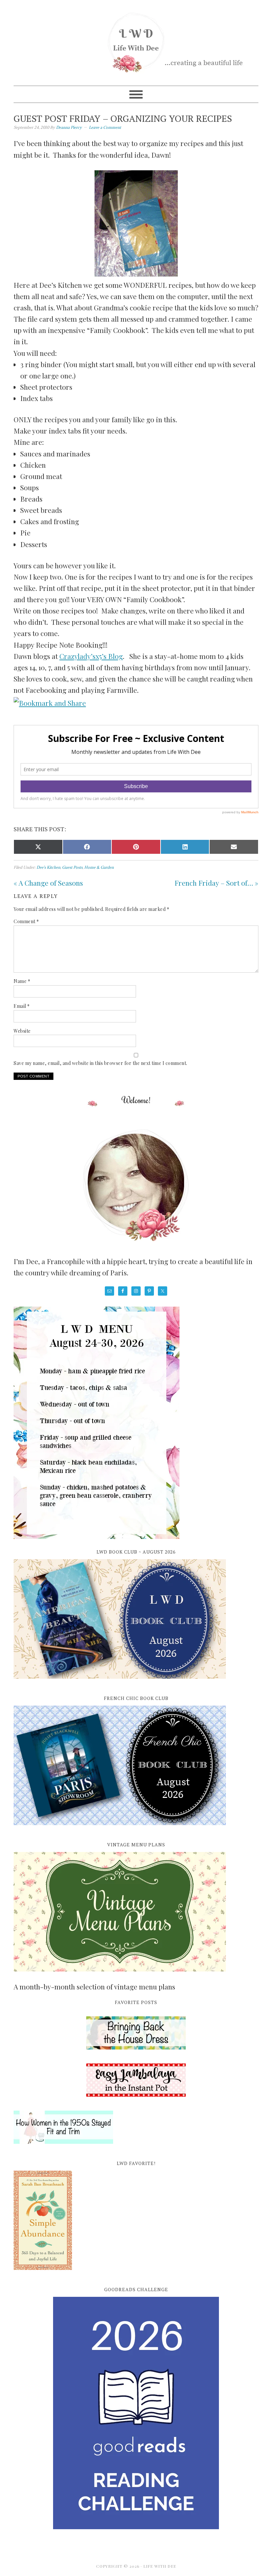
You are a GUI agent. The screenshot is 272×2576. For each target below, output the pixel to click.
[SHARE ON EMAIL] (234, 847)
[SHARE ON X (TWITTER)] (38, 847)
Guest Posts (72, 867)
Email (22, 1006)
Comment (26, 921)
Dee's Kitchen (48, 867)
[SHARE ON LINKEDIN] (185, 847)
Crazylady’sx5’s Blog (91, 656)
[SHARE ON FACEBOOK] (87, 847)
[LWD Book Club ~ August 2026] (120, 1682)
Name (22, 981)
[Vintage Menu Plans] (120, 1975)
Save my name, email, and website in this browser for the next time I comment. (101, 1063)
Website (22, 1031)
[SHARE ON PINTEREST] (136, 847)
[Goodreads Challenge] (136, 2413)
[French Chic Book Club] (120, 1829)
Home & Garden (99, 867)
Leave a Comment (105, 127)
